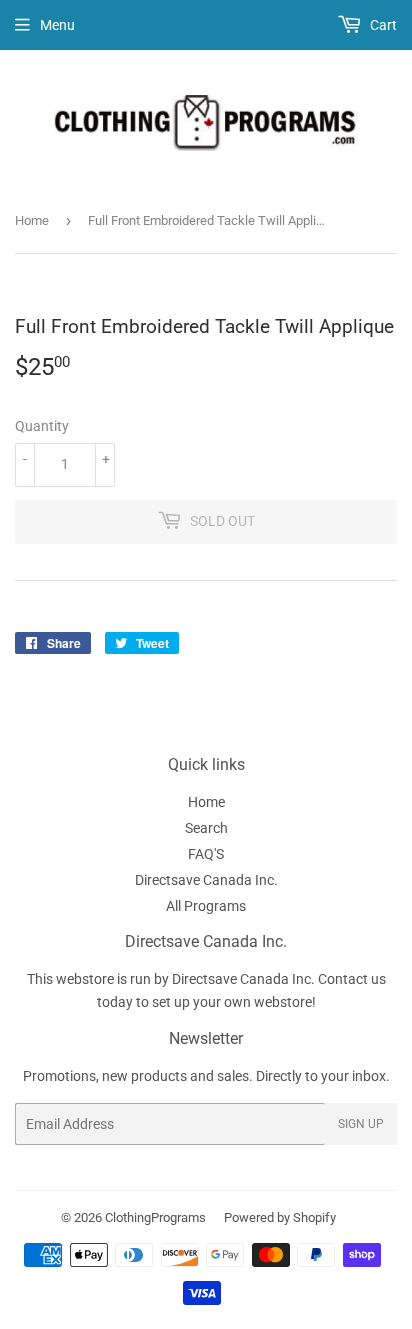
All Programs (206, 906)
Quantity (42, 426)
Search (206, 828)
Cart (382, 25)
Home (32, 220)
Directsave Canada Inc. (206, 880)
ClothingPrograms (155, 1217)
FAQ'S (206, 854)
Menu (57, 25)
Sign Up (361, 1124)
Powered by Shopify (280, 1217)
